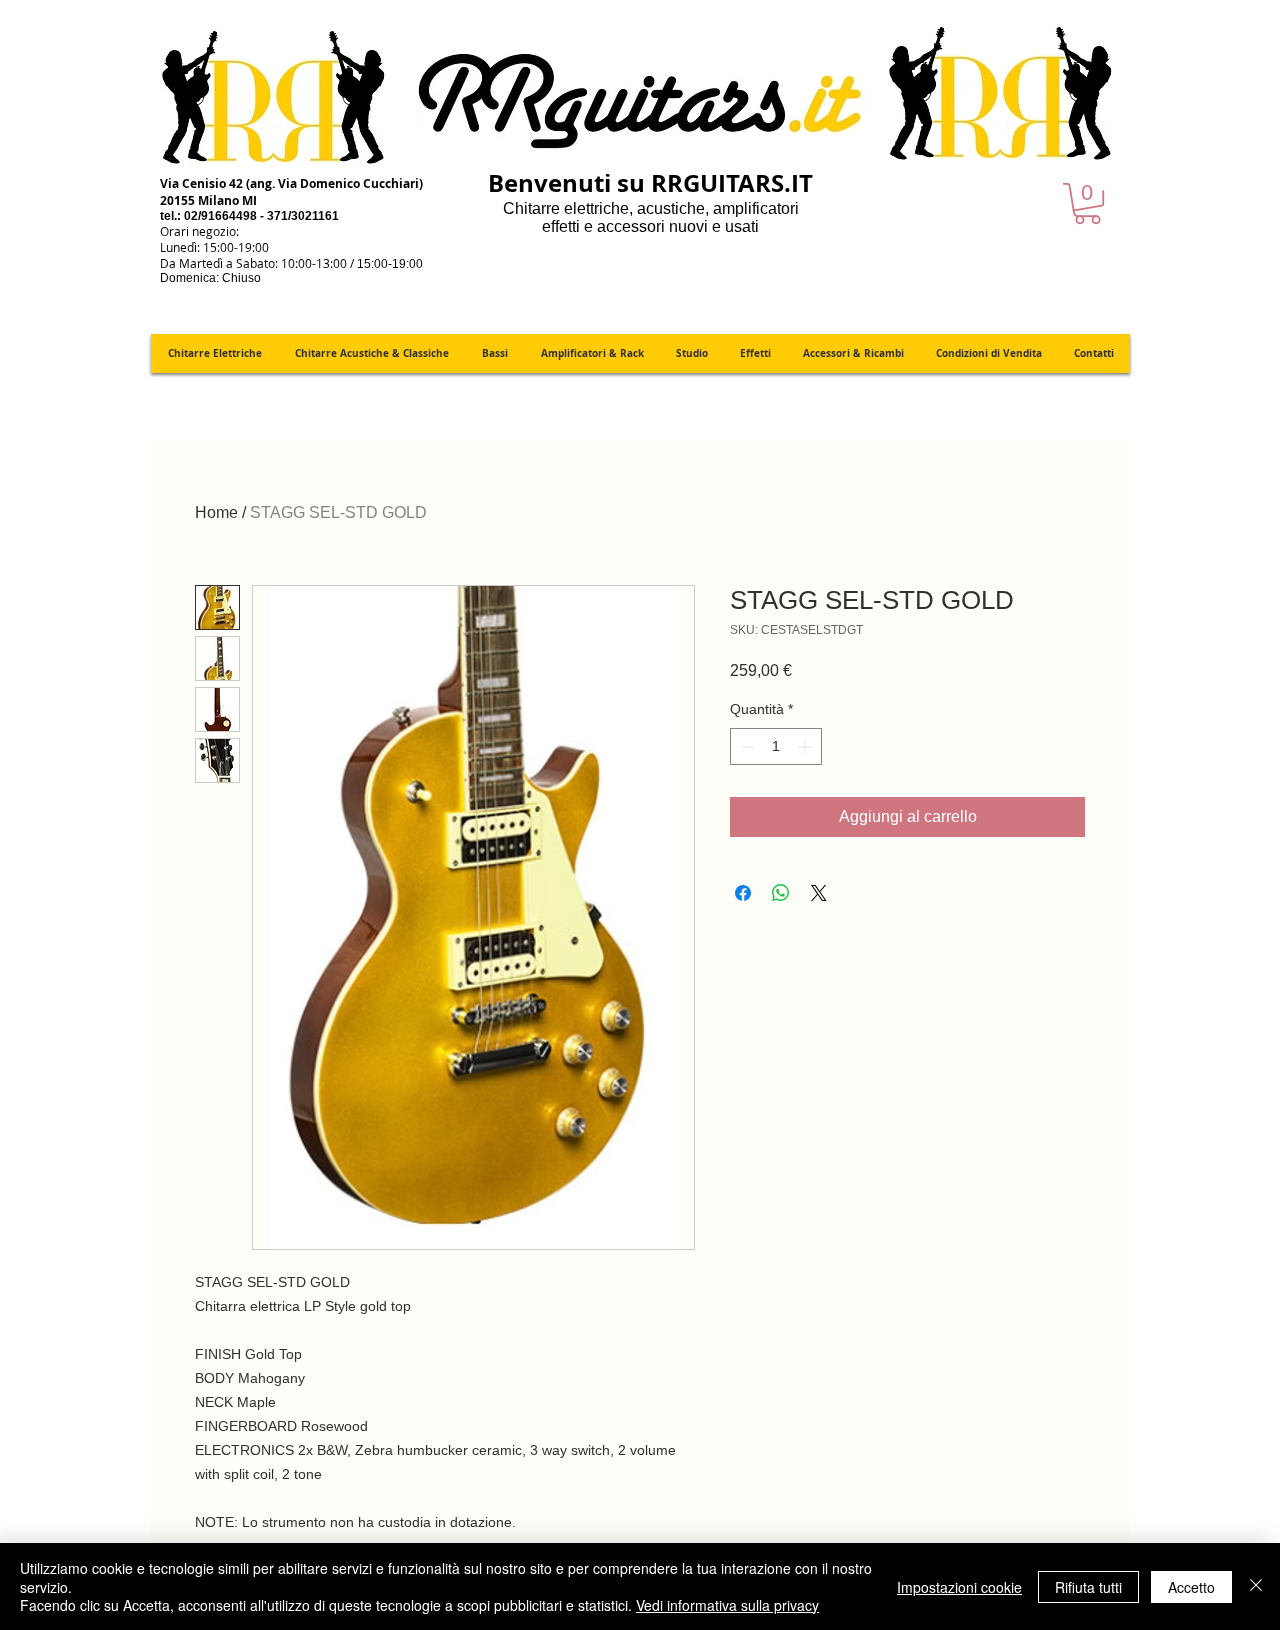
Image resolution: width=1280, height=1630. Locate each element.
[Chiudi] (1256, 1586)
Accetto (1191, 1587)
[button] (1087, 203)
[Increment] (806, 746)
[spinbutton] (776, 746)
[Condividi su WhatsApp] (781, 893)
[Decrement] (745, 746)
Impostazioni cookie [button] (959, 1587)
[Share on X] (819, 893)
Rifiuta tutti (1088, 1587)
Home (216, 512)
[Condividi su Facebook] (743, 893)
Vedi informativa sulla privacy (727, 1605)
